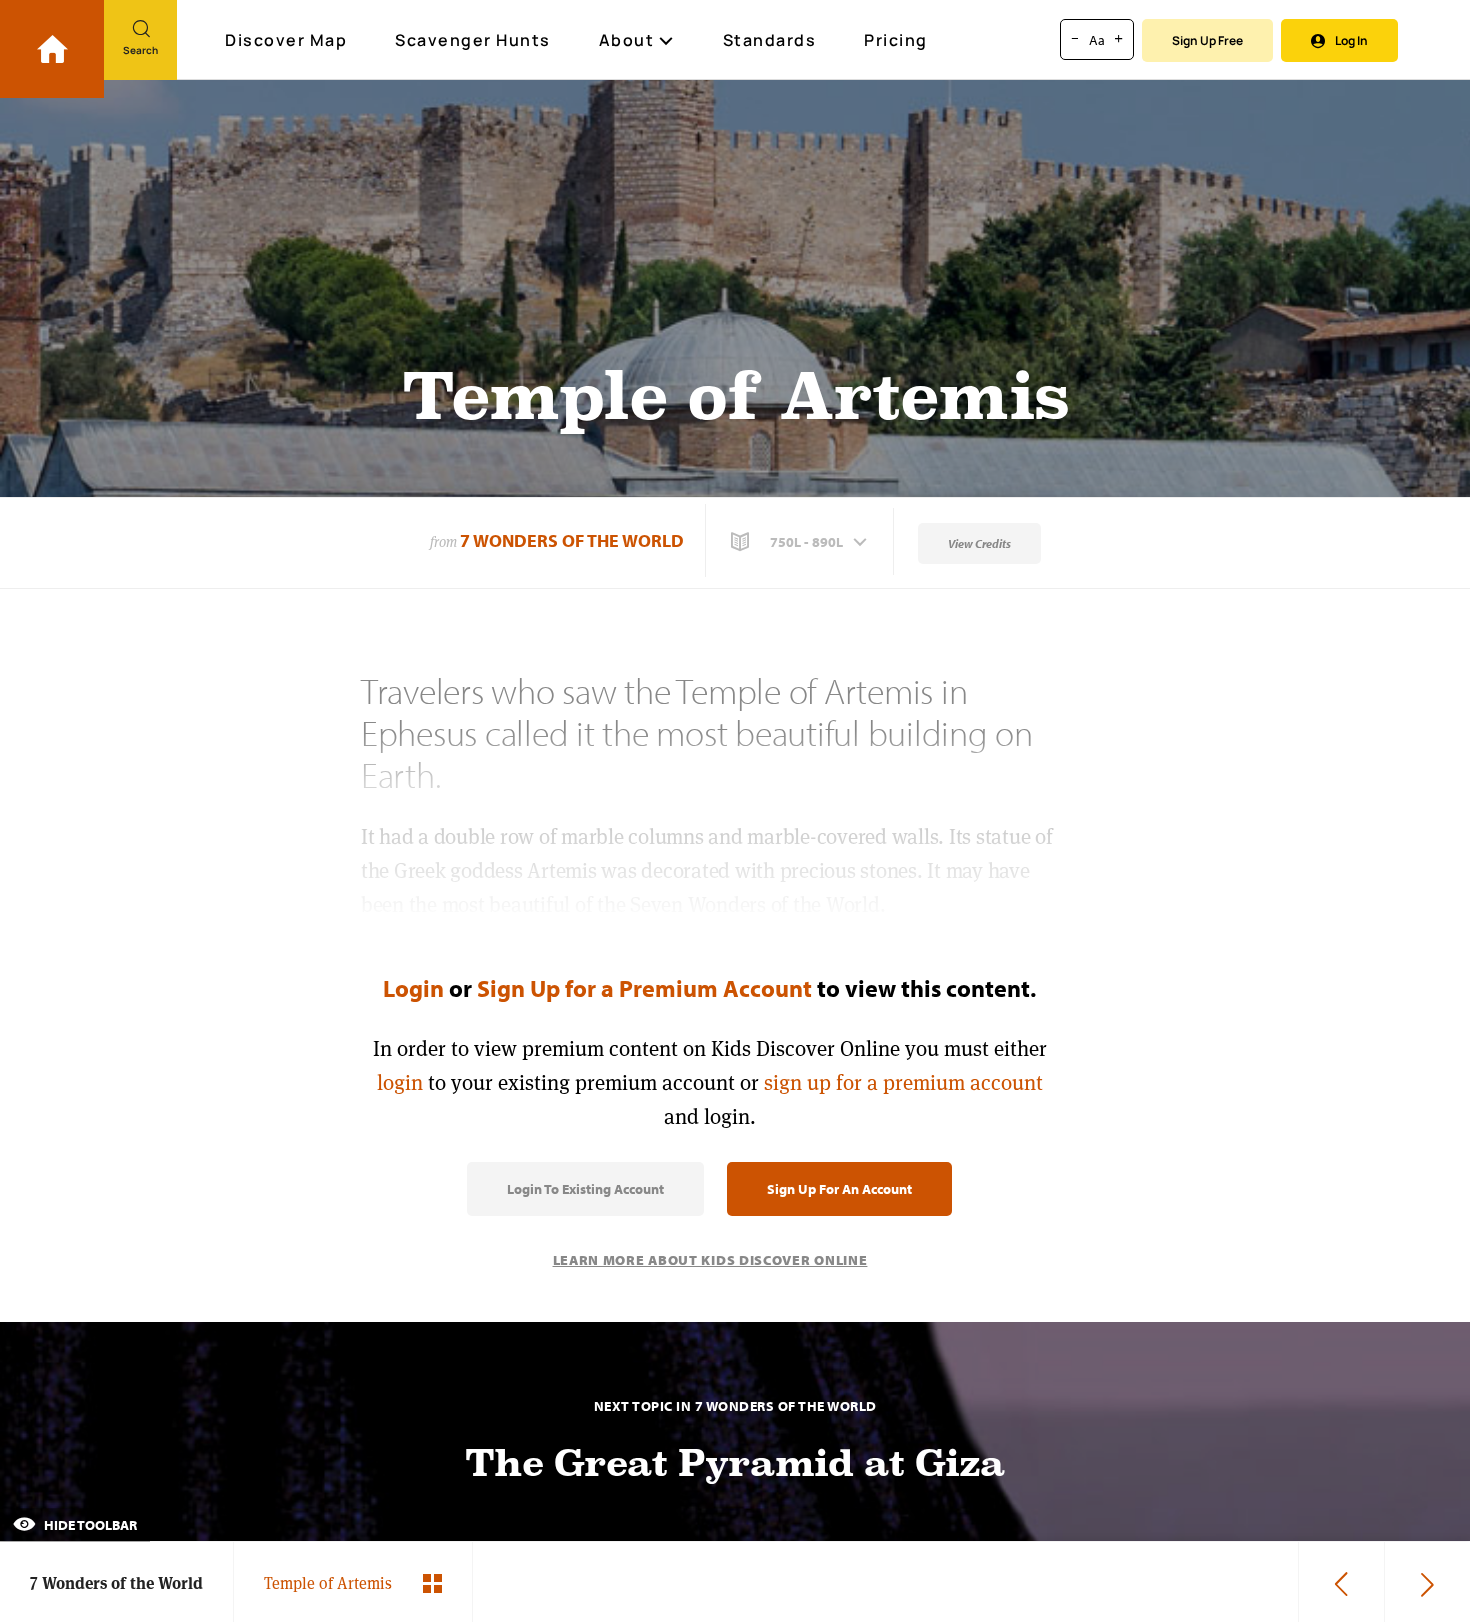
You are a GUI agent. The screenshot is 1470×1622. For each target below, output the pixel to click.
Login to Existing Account (585, 1189)
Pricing (896, 40)
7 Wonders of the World (572, 540)
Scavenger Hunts (473, 40)
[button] (801, 542)
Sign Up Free (1207, 40)
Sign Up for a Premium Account (644, 988)
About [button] (627, 40)
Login (413, 988)
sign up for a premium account (903, 1082)
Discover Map (286, 40)
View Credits (979, 543)
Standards (770, 40)
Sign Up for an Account (839, 1189)
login (400, 1082)
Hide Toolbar (89, 1525)
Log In (1351, 40)
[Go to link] (52, 49)
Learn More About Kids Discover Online (710, 1260)
